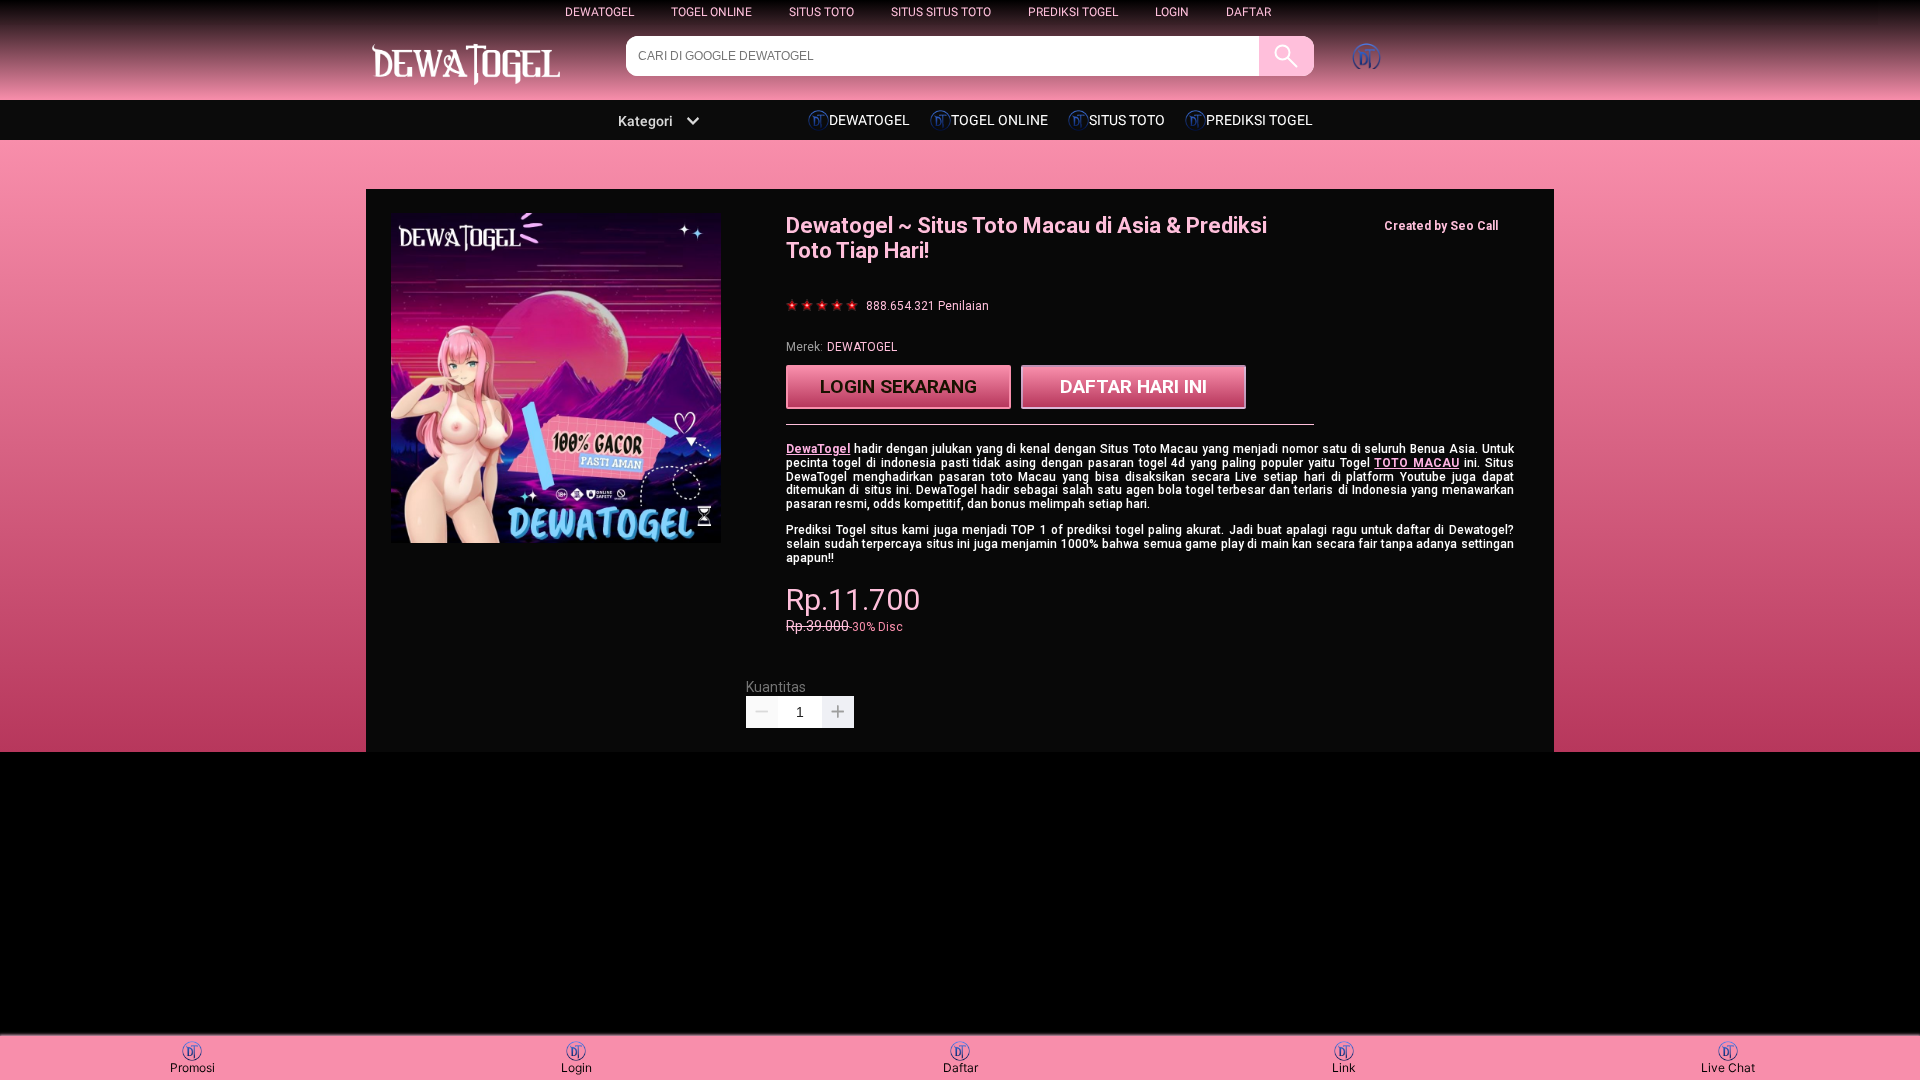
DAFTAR (1248, 12)
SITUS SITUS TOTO (941, 12)
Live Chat (1728, 1067)
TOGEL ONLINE (711, 12)
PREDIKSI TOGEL (1073, 12)
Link (1344, 1067)
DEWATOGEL (599, 12)
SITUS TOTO (821, 12)
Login (576, 1067)
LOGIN (1172, 12)
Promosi (192, 1067)
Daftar (960, 1067)
